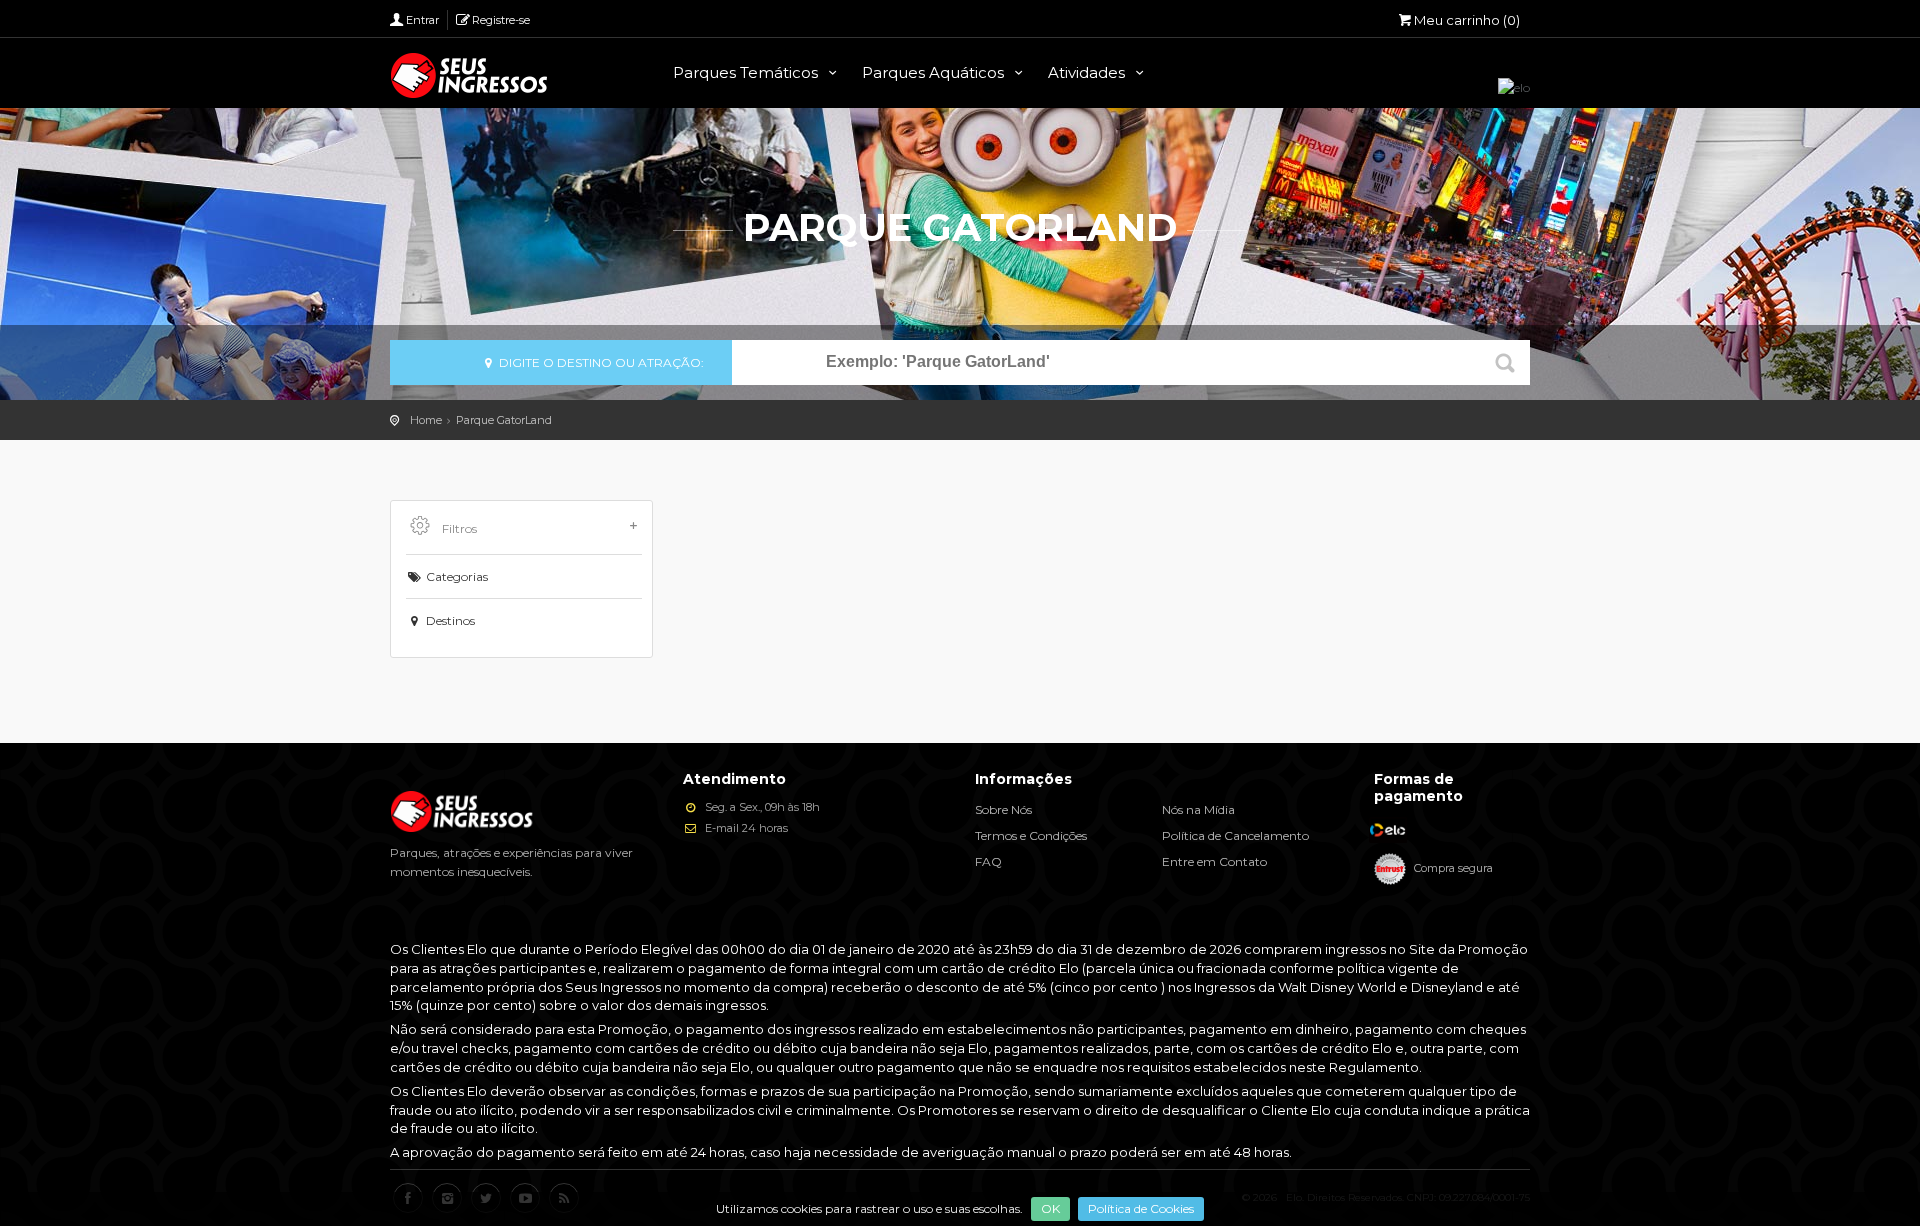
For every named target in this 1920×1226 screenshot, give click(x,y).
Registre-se (501, 20)
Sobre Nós (1003, 809)
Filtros (458, 528)
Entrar (422, 20)
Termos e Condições (1031, 835)
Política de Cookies (1141, 1208)
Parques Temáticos (747, 72)
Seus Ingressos (470, 75)
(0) (1467, 20)
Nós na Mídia (1198, 809)
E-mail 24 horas (745, 828)
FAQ (988, 861)
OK (1050, 1208)
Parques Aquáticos (935, 72)
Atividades (1088, 72)
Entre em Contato (1214, 861)
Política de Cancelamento (1235, 835)
